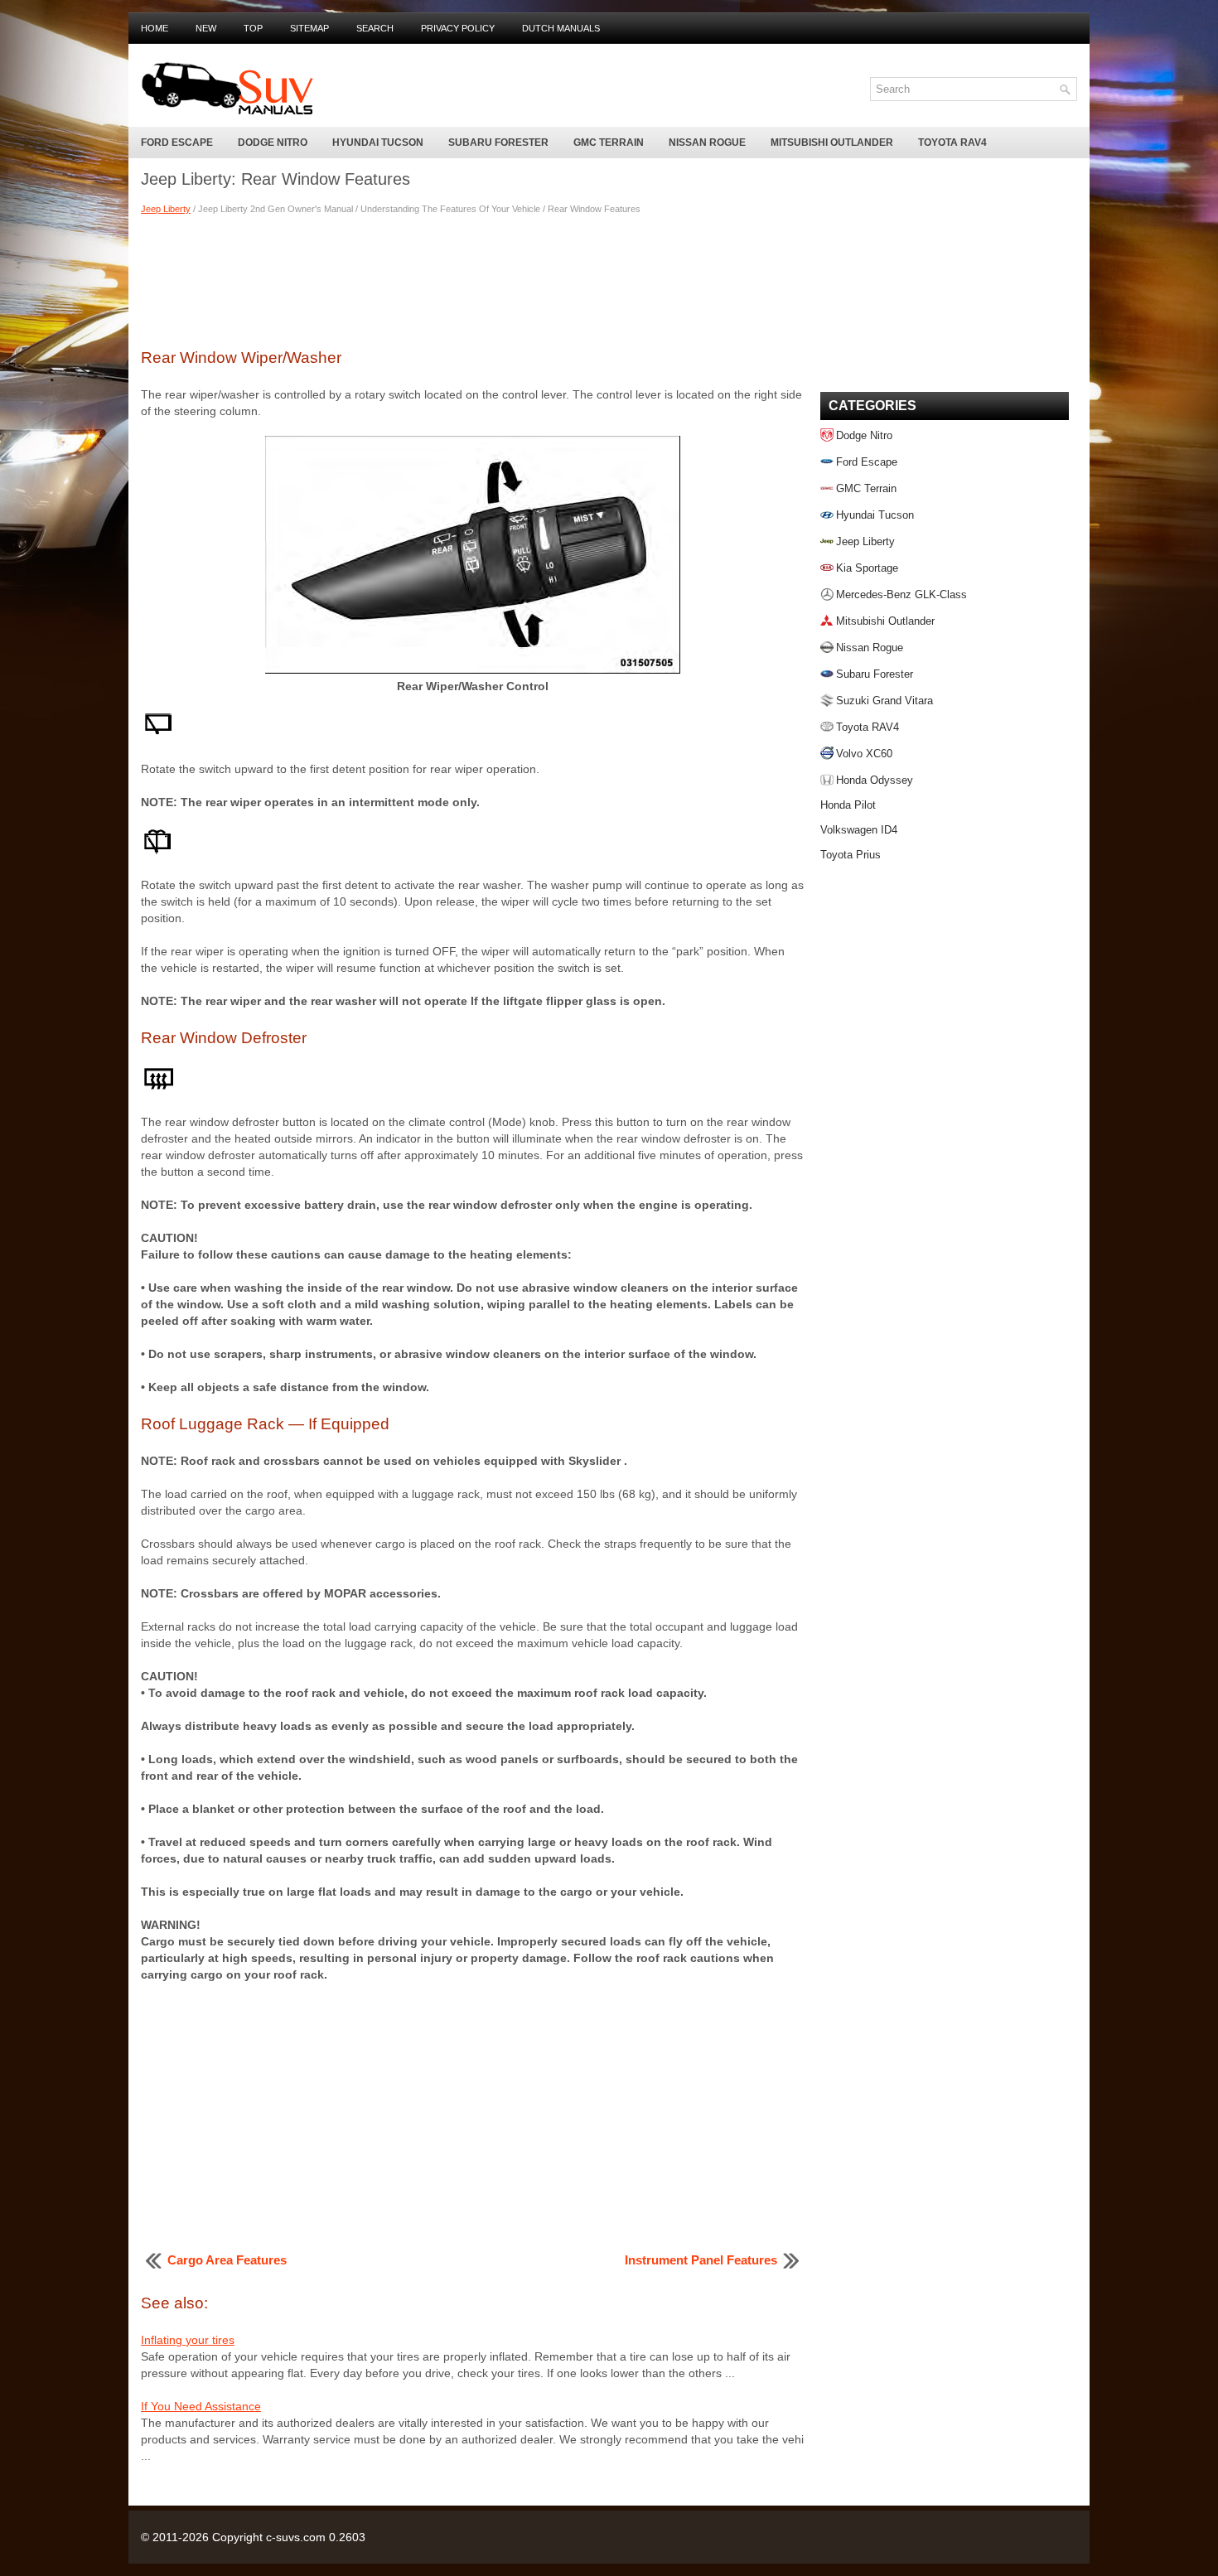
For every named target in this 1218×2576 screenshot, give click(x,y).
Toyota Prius (851, 855)
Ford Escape (177, 143)
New (206, 28)
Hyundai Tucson (378, 143)
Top (253, 28)
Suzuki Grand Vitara (885, 701)
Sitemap (309, 28)
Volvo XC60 (864, 754)
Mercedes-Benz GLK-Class (901, 594)
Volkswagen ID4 (859, 830)
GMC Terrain (609, 143)
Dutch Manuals (561, 28)
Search (375, 28)
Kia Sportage (867, 568)
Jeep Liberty (166, 209)
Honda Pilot (848, 805)
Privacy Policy (458, 28)
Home (155, 28)
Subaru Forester (498, 143)
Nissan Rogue (707, 143)
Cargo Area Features (227, 2260)
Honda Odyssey (875, 780)
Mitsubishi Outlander (832, 143)
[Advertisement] (472, 279)
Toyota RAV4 (952, 143)
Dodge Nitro (273, 143)
